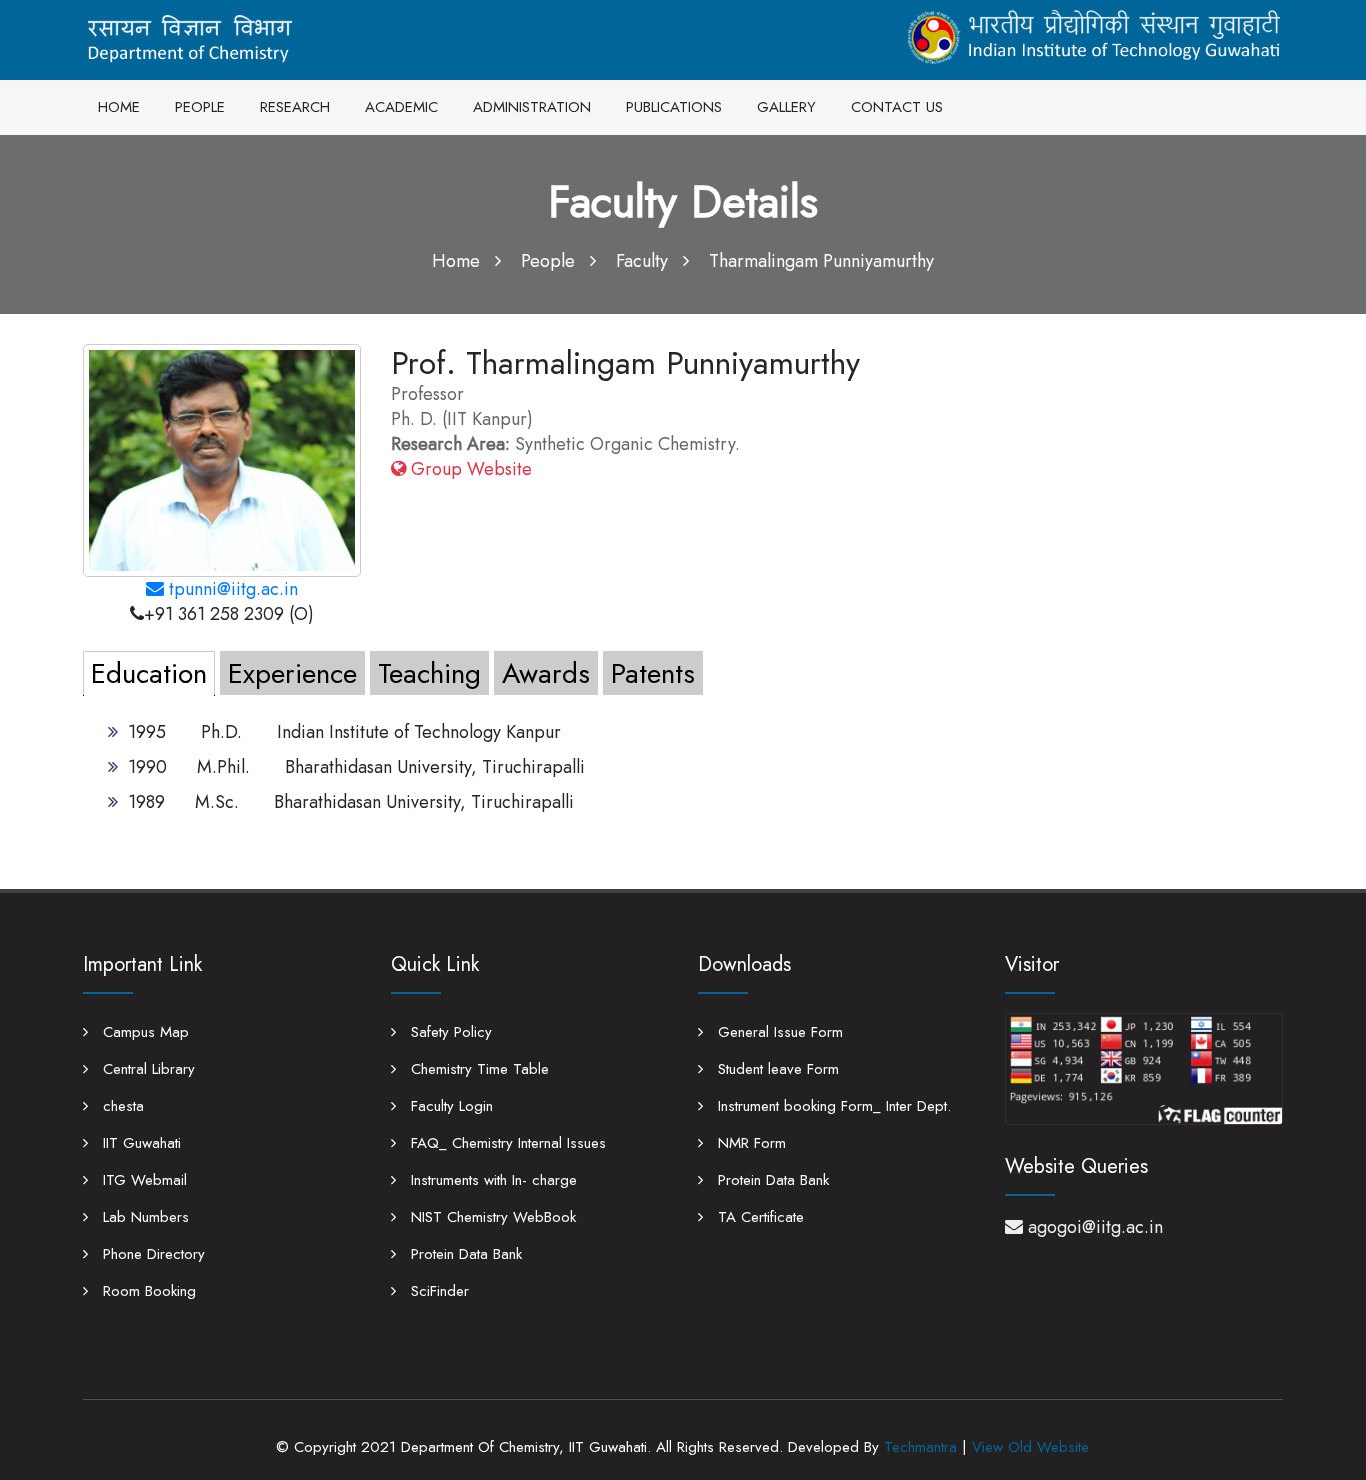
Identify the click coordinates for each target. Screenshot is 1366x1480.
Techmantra (920, 1447)
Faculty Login (449, 1106)
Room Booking (147, 1291)
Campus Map (143, 1032)
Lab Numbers (143, 1217)
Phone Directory (151, 1254)
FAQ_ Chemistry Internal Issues (506, 1143)
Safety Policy (449, 1032)
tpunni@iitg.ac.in (231, 589)
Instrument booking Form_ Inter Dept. (832, 1106)
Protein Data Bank (464, 1254)
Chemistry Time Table (477, 1069)
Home (456, 261)
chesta (121, 1106)
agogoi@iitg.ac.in (1095, 1227)
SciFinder (437, 1291)
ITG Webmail (142, 1180)
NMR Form (749, 1143)
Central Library (146, 1069)
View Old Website (1030, 1447)
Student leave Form (776, 1069)
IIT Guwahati (139, 1143)
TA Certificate (758, 1217)
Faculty (642, 261)
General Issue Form (778, 1032)
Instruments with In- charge (491, 1180)
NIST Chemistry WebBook (491, 1217)
